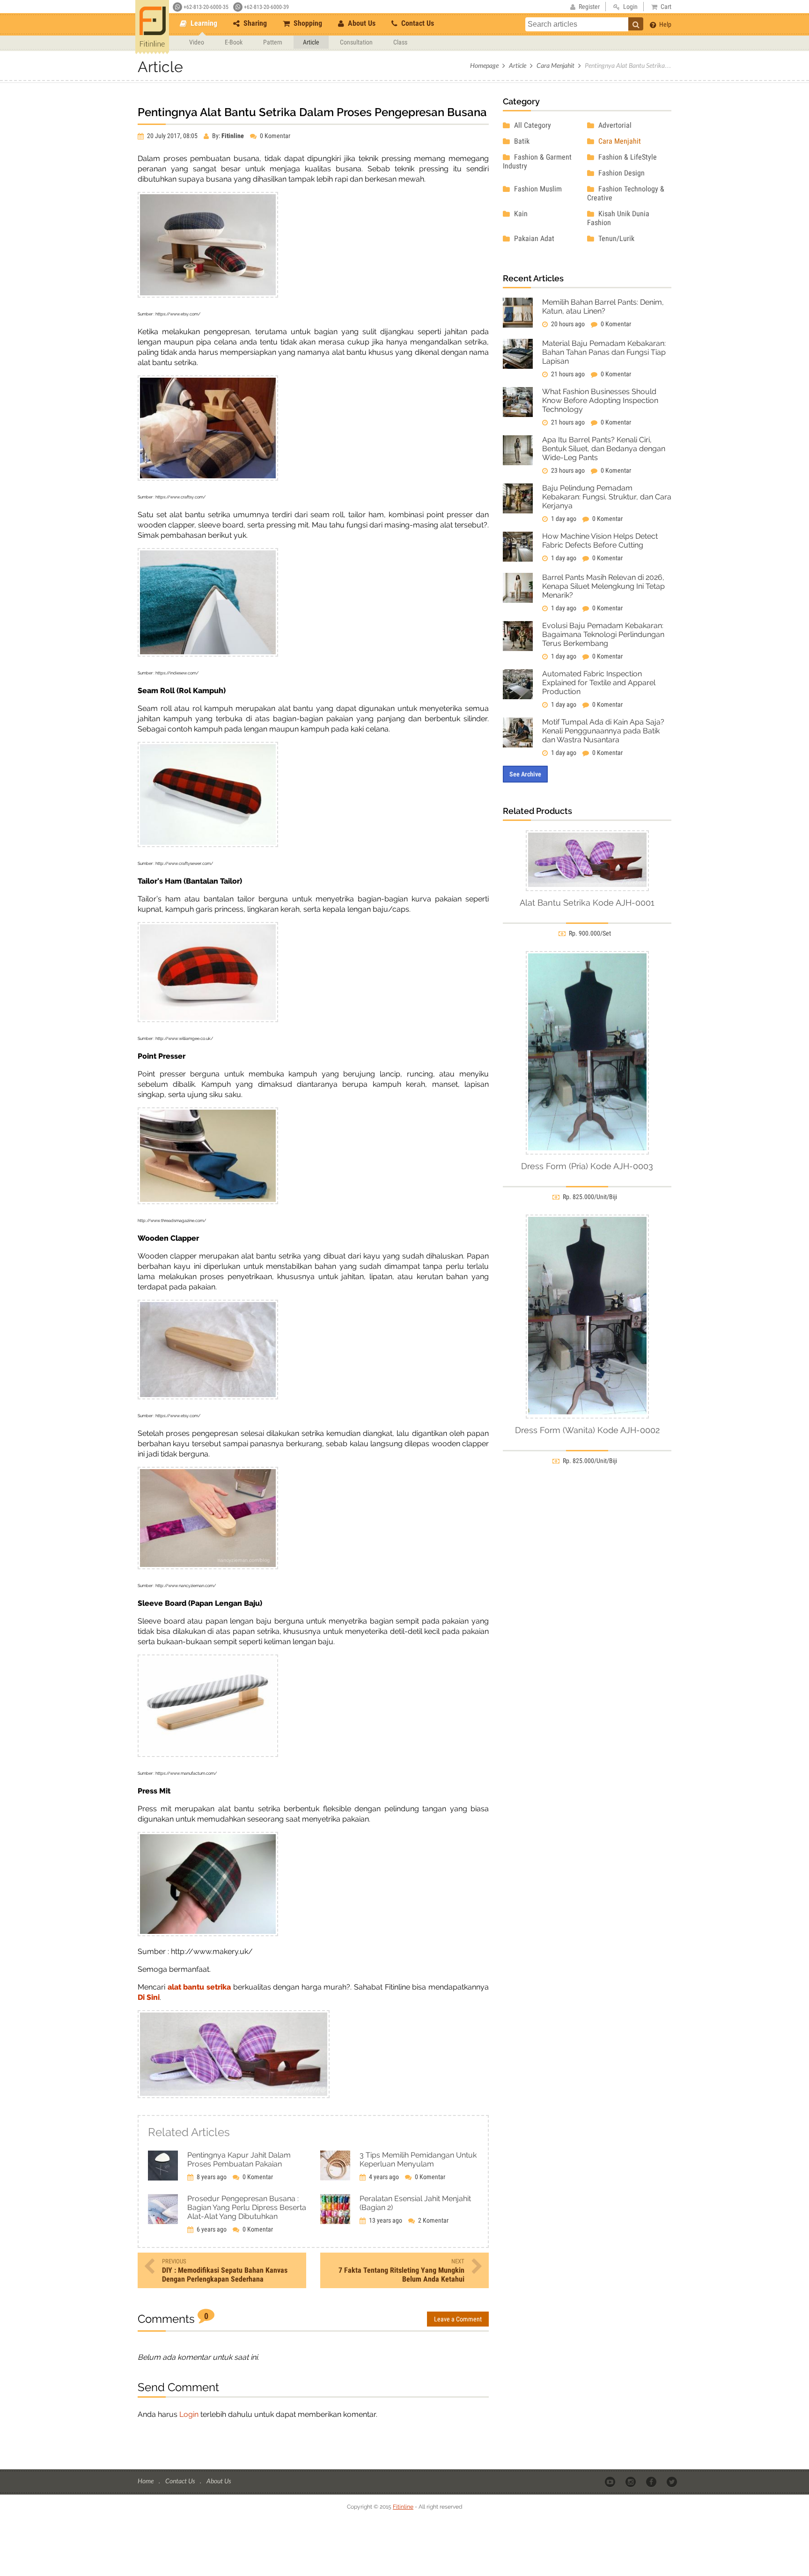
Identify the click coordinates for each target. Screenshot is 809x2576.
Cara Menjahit (555, 65)
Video (197, 42)
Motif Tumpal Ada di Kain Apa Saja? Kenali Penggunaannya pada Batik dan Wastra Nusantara (603, 731)
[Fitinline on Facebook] (652, 2481)
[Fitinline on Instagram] (631, 2481)
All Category (532, 125)
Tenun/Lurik (615, 238)
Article (311, 42)
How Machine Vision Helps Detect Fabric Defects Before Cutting (600, 541)
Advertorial (614, 125)
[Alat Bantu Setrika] (234, 2096)
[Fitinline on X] (673, 2481)
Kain (520, 214)
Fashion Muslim (537, 189)
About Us (361, 23)
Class (400, 42)
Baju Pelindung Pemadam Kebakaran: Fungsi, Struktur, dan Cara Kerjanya (607, 497)
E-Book (234, 42)
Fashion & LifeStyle (627, 157)
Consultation (356, 42)
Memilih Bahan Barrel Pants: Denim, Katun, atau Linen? (603, 307)
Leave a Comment (458, 2319)
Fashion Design (621, 173)
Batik (521, 141)
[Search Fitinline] (636, 24)
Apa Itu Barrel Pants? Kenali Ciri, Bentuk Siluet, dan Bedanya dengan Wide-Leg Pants (604, 449)
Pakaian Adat (533, 238)
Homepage (484, 65)
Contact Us (417, 23)
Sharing (254, 23)
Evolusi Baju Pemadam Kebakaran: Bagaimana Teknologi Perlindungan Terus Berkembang (603, 634)
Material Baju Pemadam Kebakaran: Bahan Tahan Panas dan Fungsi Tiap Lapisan (604, 352)
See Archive (525, 774)
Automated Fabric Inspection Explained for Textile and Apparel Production (599, 683)
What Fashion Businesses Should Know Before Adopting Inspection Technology (600, 400)
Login (189, 2414)
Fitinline (403, 2507)
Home (146, 2481)
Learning (203, 23)
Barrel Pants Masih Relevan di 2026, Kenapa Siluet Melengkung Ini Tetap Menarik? (603, 586)
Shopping (307, 23)
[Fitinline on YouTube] (611, 2481)
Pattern (273, 42)
